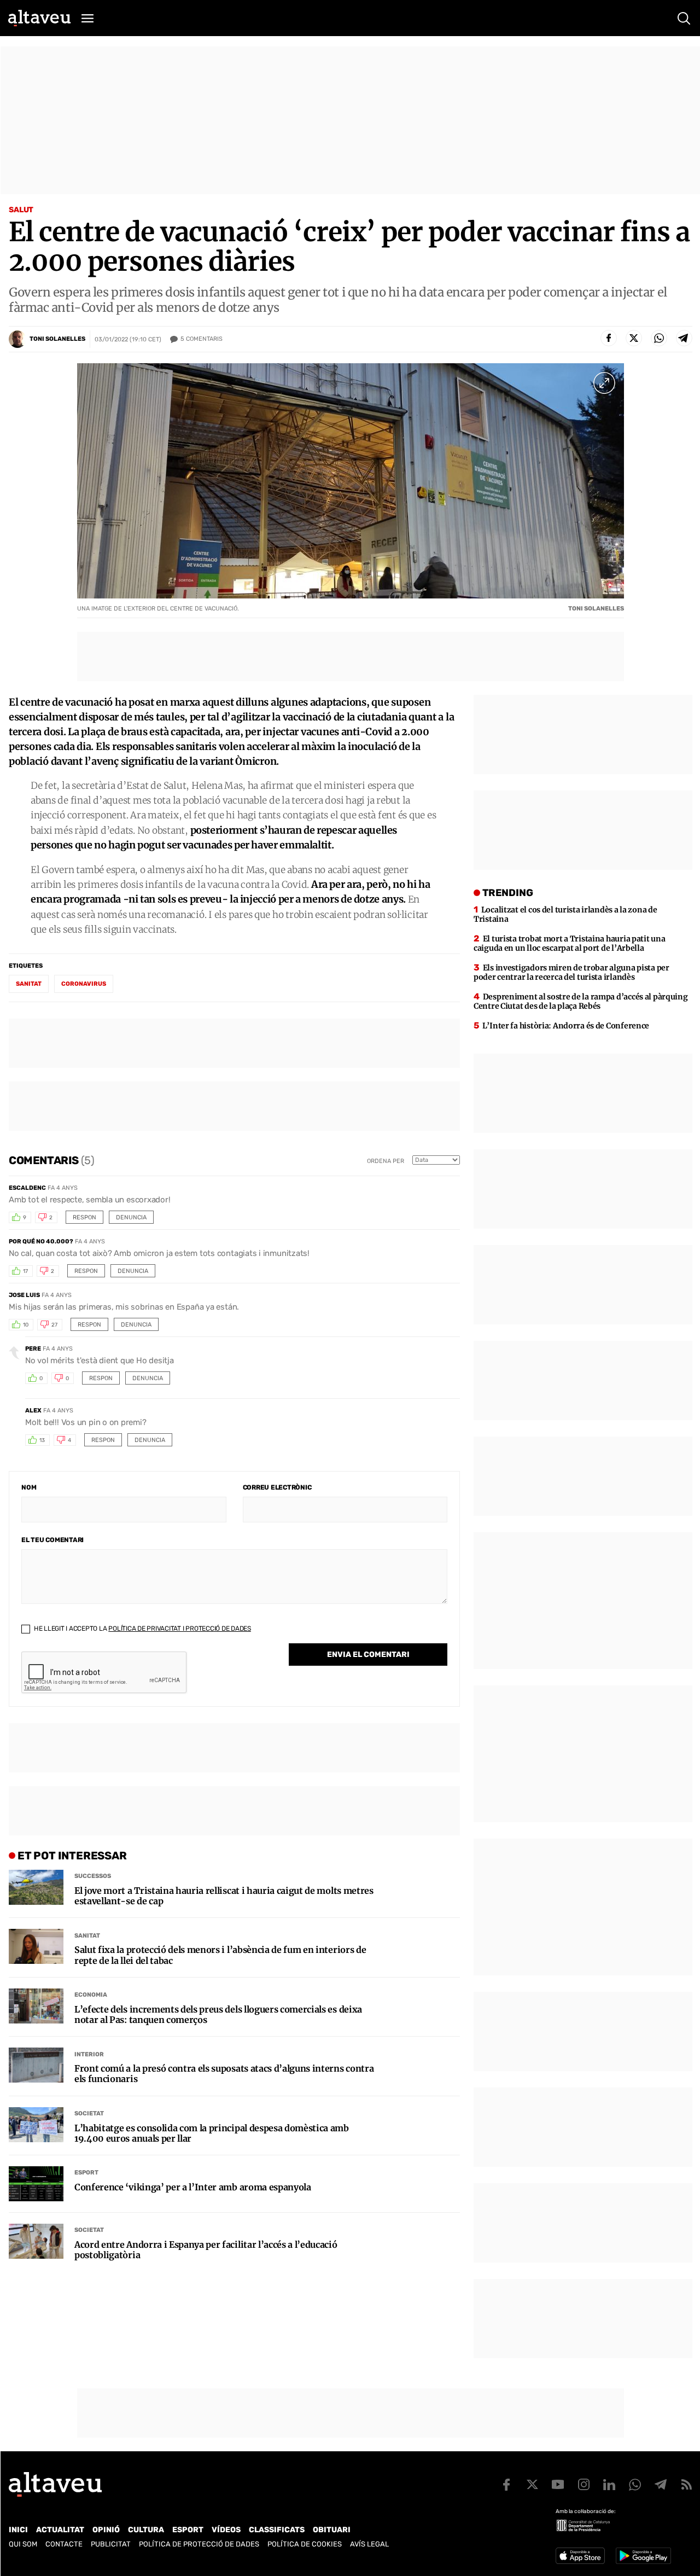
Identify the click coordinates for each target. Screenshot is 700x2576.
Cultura (146, 2530)
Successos (93, 1876)
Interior (89, 2054)
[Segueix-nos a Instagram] (584, 2485)
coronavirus (84, 984)
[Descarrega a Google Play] (643, 2556)
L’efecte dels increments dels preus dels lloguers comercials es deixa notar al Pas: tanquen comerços (218, 2015)
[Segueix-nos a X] (532, 2485)
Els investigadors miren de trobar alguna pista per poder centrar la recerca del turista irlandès (571, 972)
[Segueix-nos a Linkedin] (609, 2485)
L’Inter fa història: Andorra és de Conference (566, 1026)
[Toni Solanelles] (17, 339)
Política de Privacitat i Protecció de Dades (180, 1629)
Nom (29, 1487)
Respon (84, 1217)
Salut (21, 210)
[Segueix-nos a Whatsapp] (635, 2485)
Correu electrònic (277, 1487)
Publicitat (111, 2544)
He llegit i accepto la (142, 1629)
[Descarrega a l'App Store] (580, 2556)
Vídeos (226, 2530)
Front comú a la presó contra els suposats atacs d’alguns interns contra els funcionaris (224, 2074)
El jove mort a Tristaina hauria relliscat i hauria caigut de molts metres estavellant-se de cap (224, 1896)
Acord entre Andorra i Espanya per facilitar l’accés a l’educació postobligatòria (206, 2250)
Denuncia (131, 1217)
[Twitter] (634, 338)
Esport (86, 2173)
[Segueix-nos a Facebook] (506, 2485)
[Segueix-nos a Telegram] (661, 2485)
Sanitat (87, 1936)
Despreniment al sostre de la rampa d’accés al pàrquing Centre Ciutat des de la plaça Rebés (581, 1001)
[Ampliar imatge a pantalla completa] (604, 383)
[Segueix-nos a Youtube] (558, 2485)
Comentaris (202, 339)
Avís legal (369, 2544)
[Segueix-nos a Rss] (686, 2485)
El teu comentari (52, 1540)
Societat (89, 2113)
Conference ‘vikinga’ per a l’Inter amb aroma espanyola (193, 2187)
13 (42, 1440)
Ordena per (386, 1161)
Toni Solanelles (57, 339)
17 (25, 1271)
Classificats (277, 2530)
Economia (91, 1995)
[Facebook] (609, 338)
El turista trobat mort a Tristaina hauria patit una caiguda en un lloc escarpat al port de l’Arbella (569, 943)
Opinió (106, 2530)
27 (54, 1325)
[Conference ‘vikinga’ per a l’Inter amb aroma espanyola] (36, 2184)
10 (26, 1325)
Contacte (64, 2544)
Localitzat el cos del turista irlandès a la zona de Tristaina (565, 914)
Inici (18, 2530)
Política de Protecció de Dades (199, 2544)
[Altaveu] (39, 18)
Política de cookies (305, 2544)
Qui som (23, 2544)
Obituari (332, 2530)
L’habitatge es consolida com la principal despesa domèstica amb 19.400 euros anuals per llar (212, 2133)
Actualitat (60, 2530)
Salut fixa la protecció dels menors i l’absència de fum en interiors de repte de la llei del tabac (220, 1955)
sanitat (29, 984)
